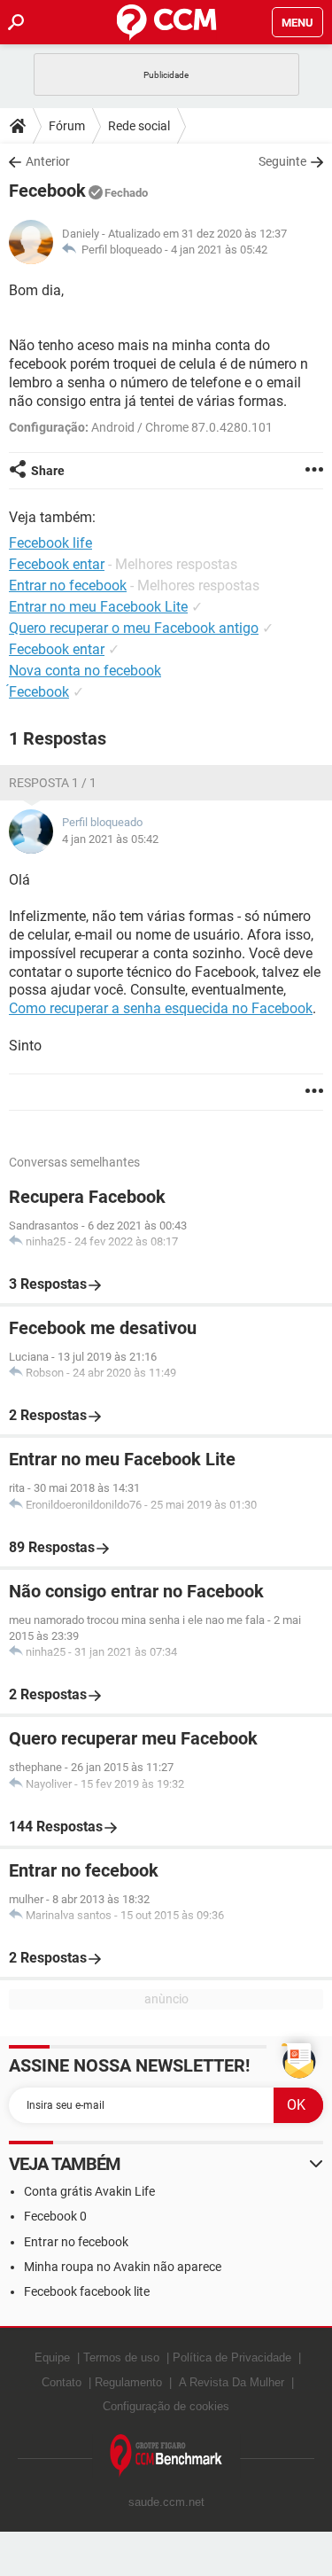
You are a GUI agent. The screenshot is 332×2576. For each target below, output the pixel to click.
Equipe (52, 2357)
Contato (62, 2382)
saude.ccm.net (166, 2502)
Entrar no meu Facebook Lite (98, 607)
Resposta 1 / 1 (53, 783)
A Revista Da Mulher (232, 2382)
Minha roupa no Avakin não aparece (123, 2267)
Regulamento (128, 2382)
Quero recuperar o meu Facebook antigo (134, 628)
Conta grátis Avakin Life (89, 2191)
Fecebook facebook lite (87, 2291)
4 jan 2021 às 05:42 (219, 250)
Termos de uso (121, 2357)
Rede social (139, 126)
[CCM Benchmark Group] (166, 2456)
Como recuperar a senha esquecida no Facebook (161, 1008)
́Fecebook (39, 692)
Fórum (67, 126)
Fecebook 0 (55, 2216)
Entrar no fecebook (76, 2242)
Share (48, 471)
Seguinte (282, 161)
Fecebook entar (57, 649)
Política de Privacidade (232, 2357)
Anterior (48, 161)
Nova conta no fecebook (85, 671)
